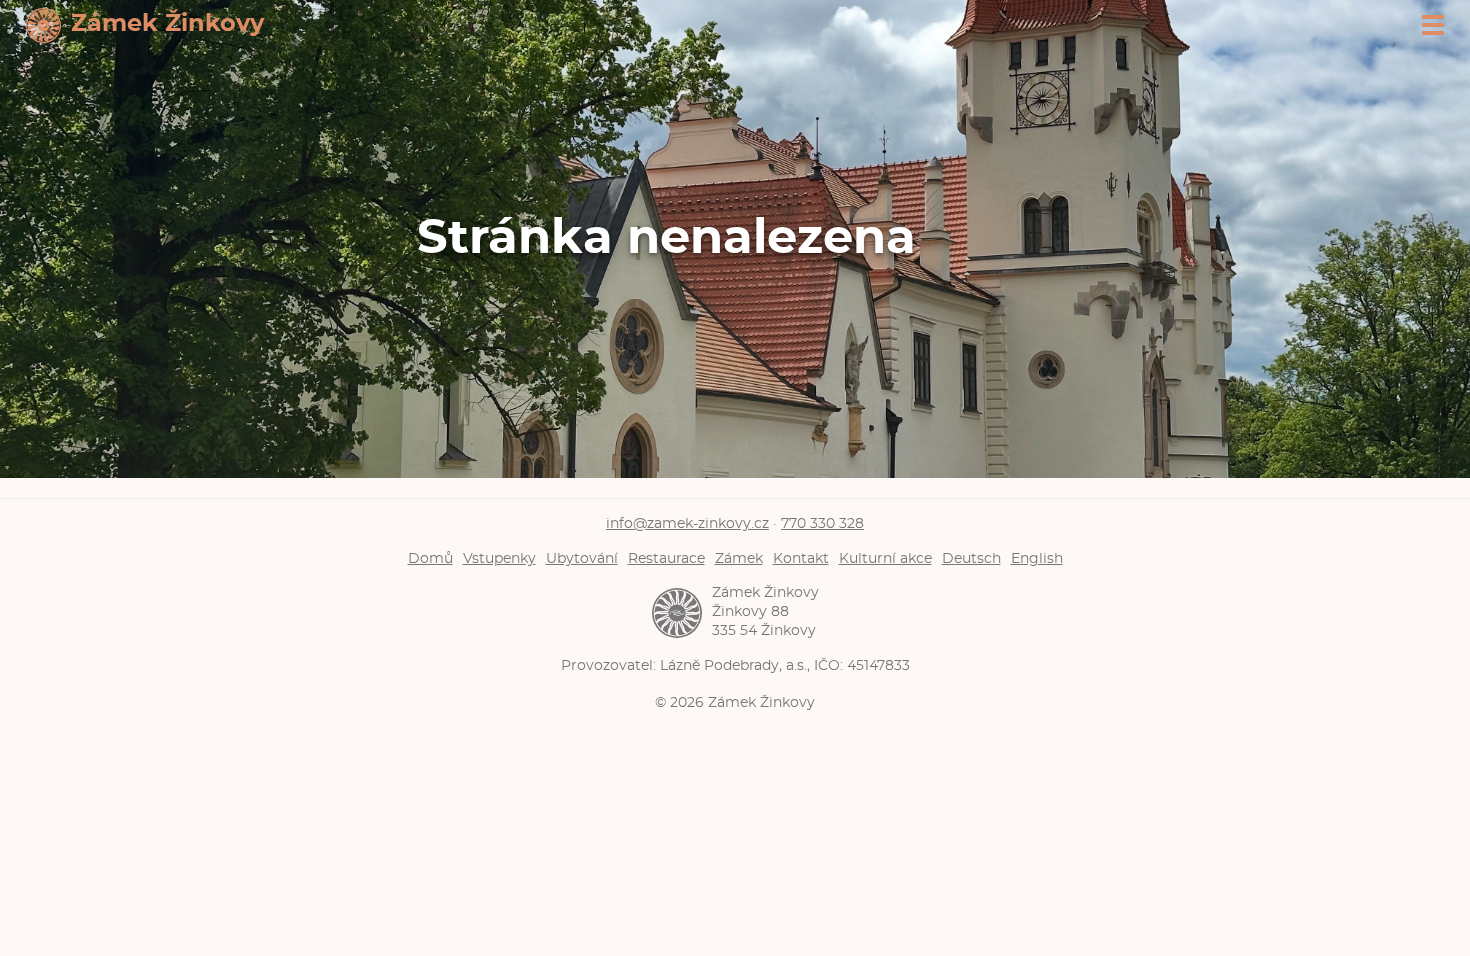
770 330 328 (822, 523)
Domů (430, 558)
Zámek (739, 558)
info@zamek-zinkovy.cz (687, 523)
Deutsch (971, 558)
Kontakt (801, 558)
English (1037, 558)
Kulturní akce (885, 558)
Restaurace (666, 558)
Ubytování (582, 558)
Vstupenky (499, 558)
